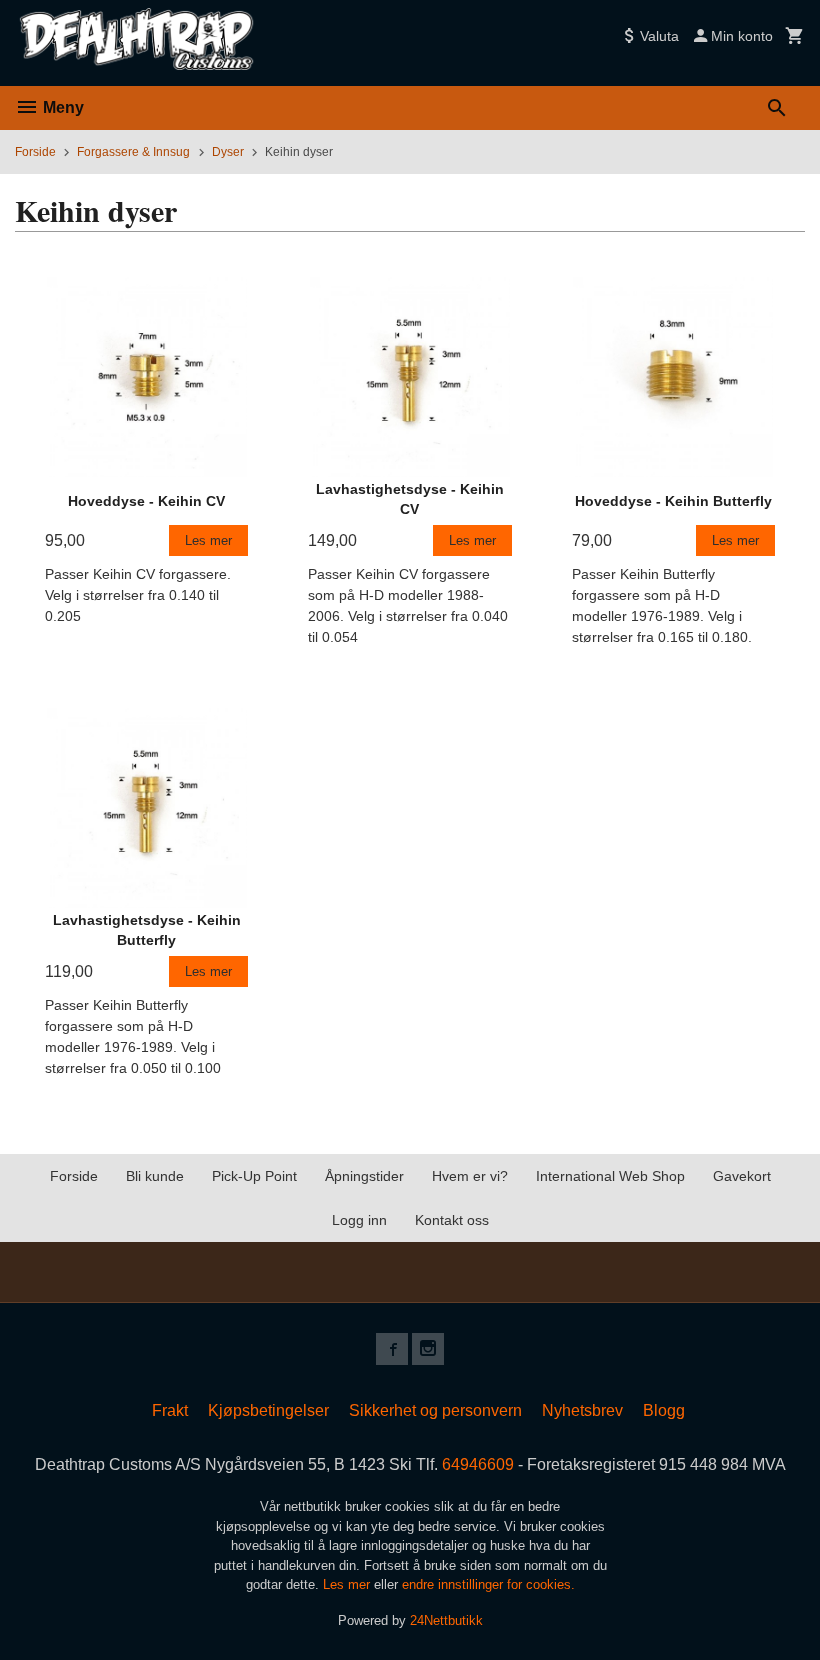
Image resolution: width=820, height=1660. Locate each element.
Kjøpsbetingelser (268, 1410)
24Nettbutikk (446, 1620)
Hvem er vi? (470, 1176)
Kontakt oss (452, 1220)
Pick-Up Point (254, 1176)
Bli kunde (155, 1176)
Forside (35, 152)
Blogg (664, 1410)
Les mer (348, 1584)
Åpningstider (364, 1176)
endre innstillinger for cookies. (488, 1584)
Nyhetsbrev (582, 1410)
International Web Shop (610, 1176)
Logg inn (359, 1220)
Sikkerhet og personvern (435, 1410)
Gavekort (742, 1176)
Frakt (170, 1410)
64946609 (478, 1464)
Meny (61, 107)
